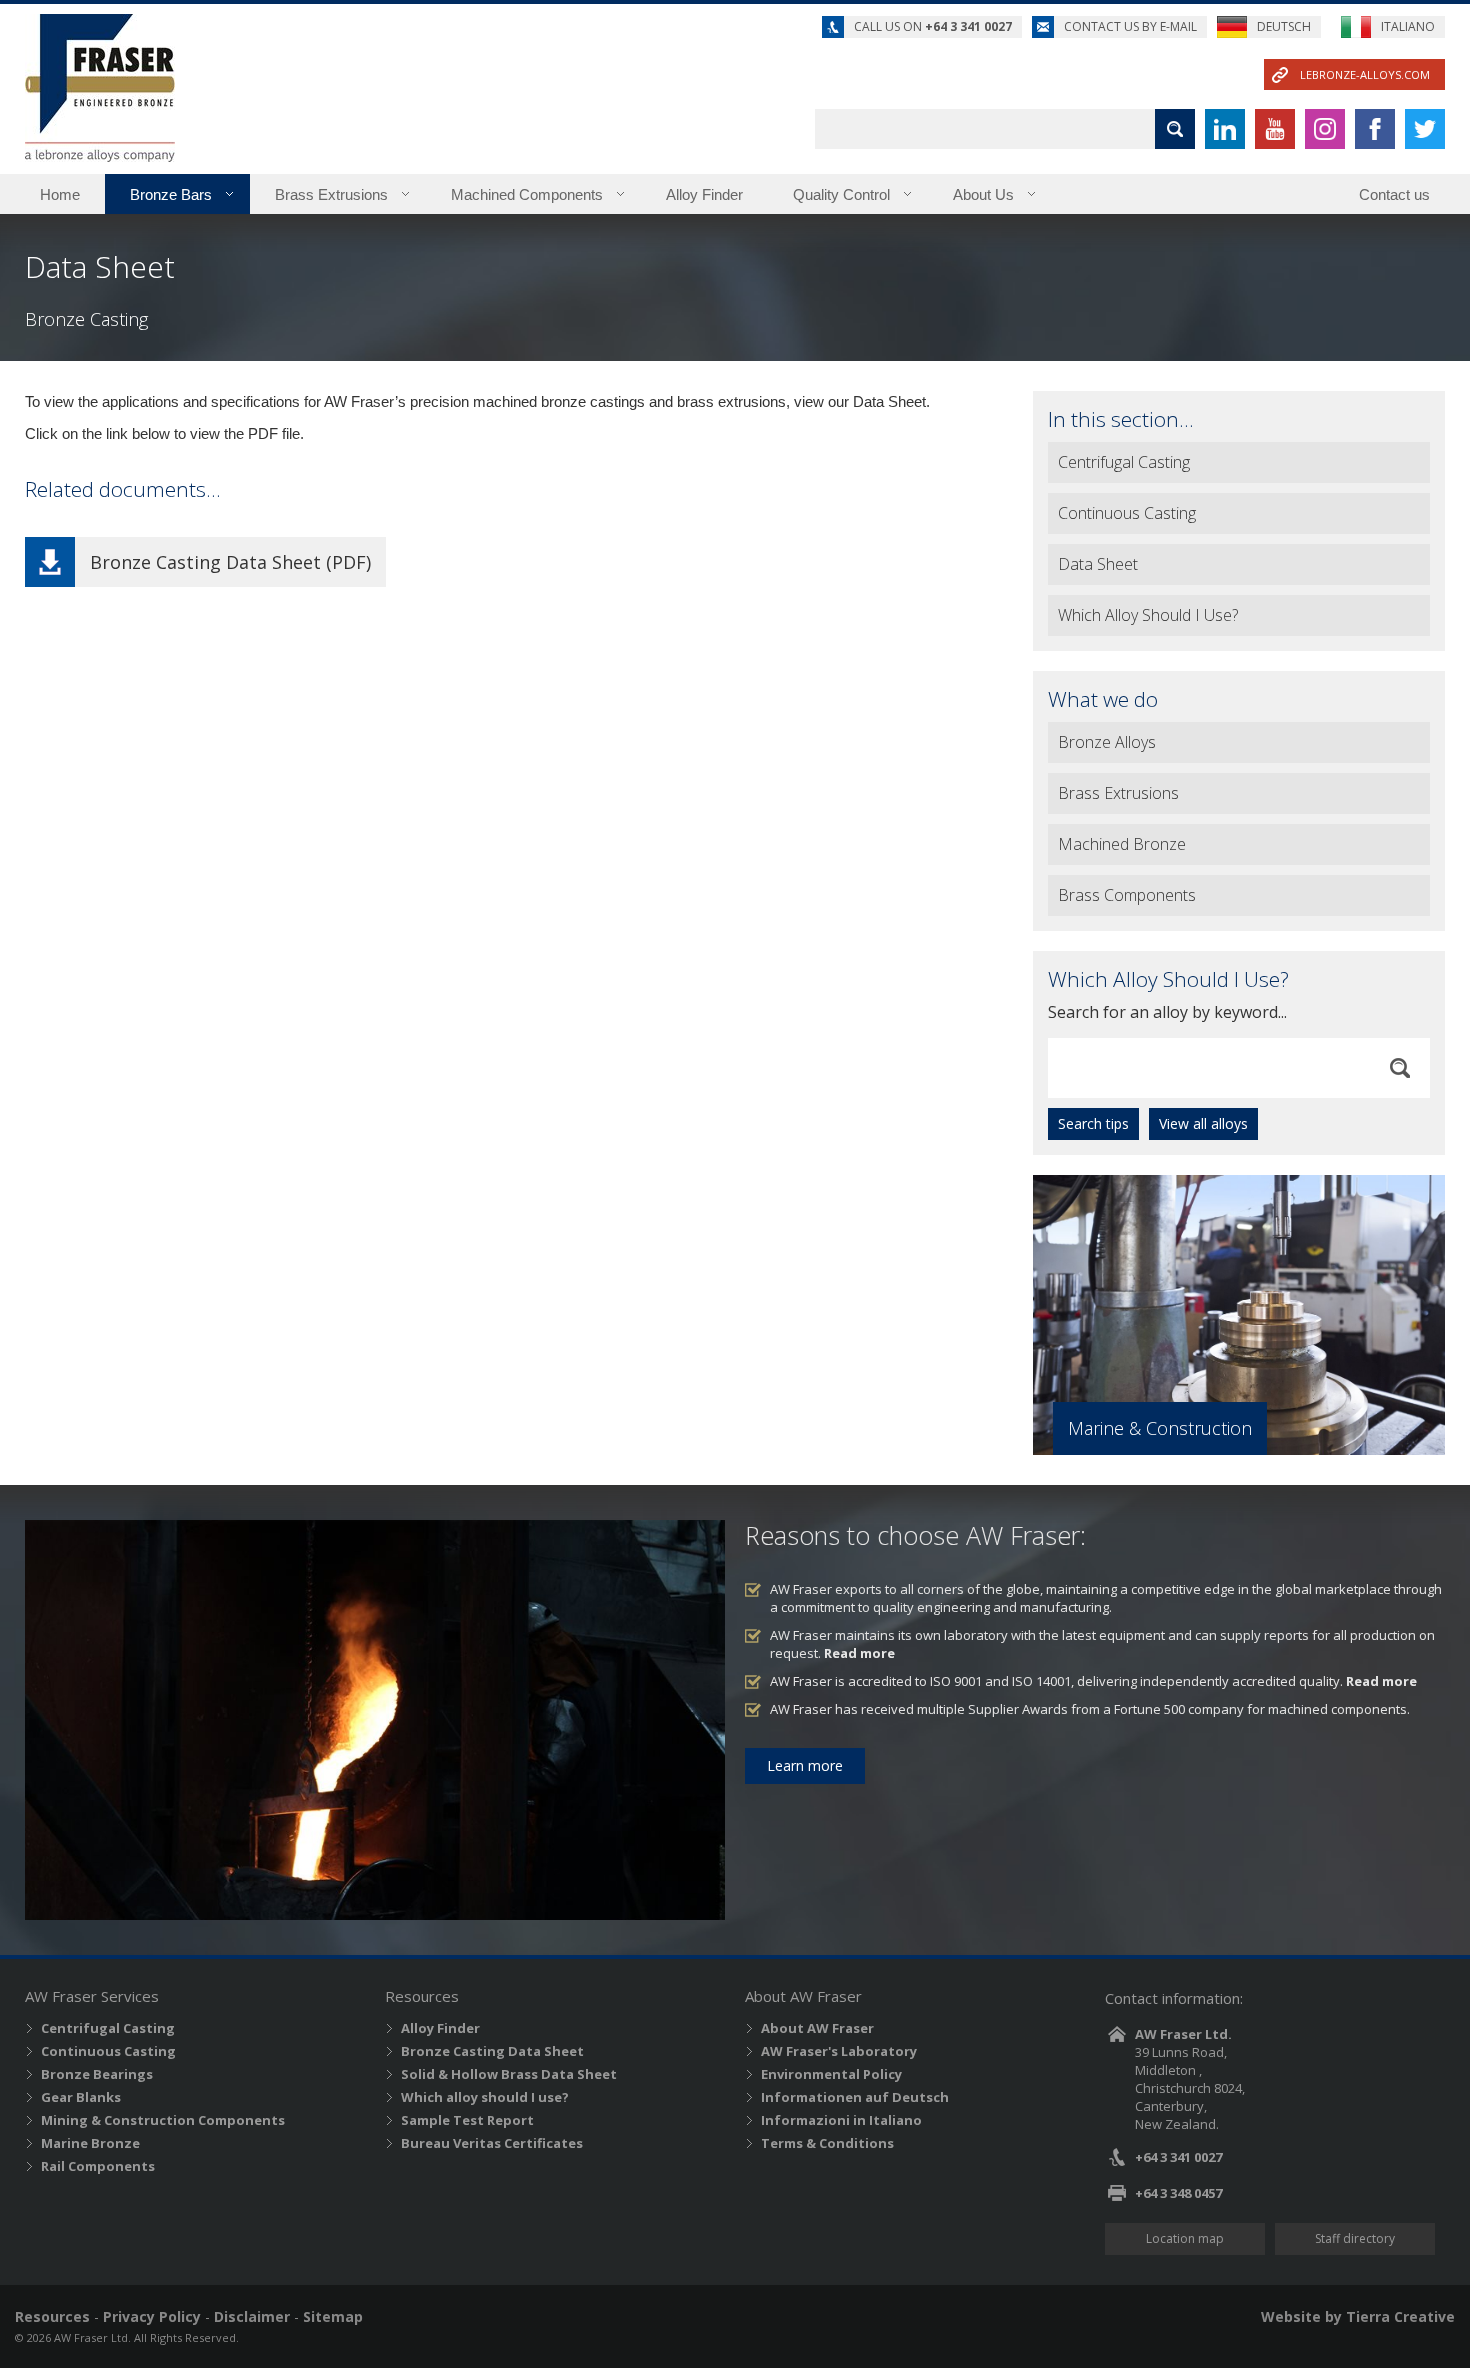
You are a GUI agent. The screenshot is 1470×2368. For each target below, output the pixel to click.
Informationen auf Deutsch (855, 2097)
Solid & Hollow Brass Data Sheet (509, 2074)
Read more (859, 1653)
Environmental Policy (831, 2074)
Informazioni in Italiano (841, 2120)
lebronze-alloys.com (1365, 74)
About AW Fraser (817, 2028)
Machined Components (527, 194)
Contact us (1394, 194)
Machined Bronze (1122, 844)
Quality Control (841, 194)
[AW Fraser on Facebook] (1375, 129)
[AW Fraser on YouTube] (1275, 129)
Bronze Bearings (97, 2074)
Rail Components (98, 2166)
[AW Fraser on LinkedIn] (1225, 129)
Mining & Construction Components (163, 2120)
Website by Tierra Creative (1358, 2316)
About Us (983, 194)
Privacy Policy (152, 2316)
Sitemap (333, 2316)
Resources (52, 2316)
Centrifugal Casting (1124, 462)
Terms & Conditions (827, 2143)
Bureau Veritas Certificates (492, 2143)
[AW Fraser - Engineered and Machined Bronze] (100, 88)
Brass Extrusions (331, 194)
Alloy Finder (704, 194)
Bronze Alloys (1107, 742)
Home (60, 194)
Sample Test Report (467, 2120)
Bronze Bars (171, 194)
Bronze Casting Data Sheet (492, 2051)
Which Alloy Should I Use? (1148, 615)
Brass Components (1127, 895)
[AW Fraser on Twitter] (1425, 129)
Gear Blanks (81, 2097)
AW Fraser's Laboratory (839, 2051)
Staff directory (1355, 2238)
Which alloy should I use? (485, 2097)
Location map (1185, 2238)
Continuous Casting (1127, 513)
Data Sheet (1098, 564)
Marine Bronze (90, 2143)
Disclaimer (252, 2316)
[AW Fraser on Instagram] (1325, 129)
